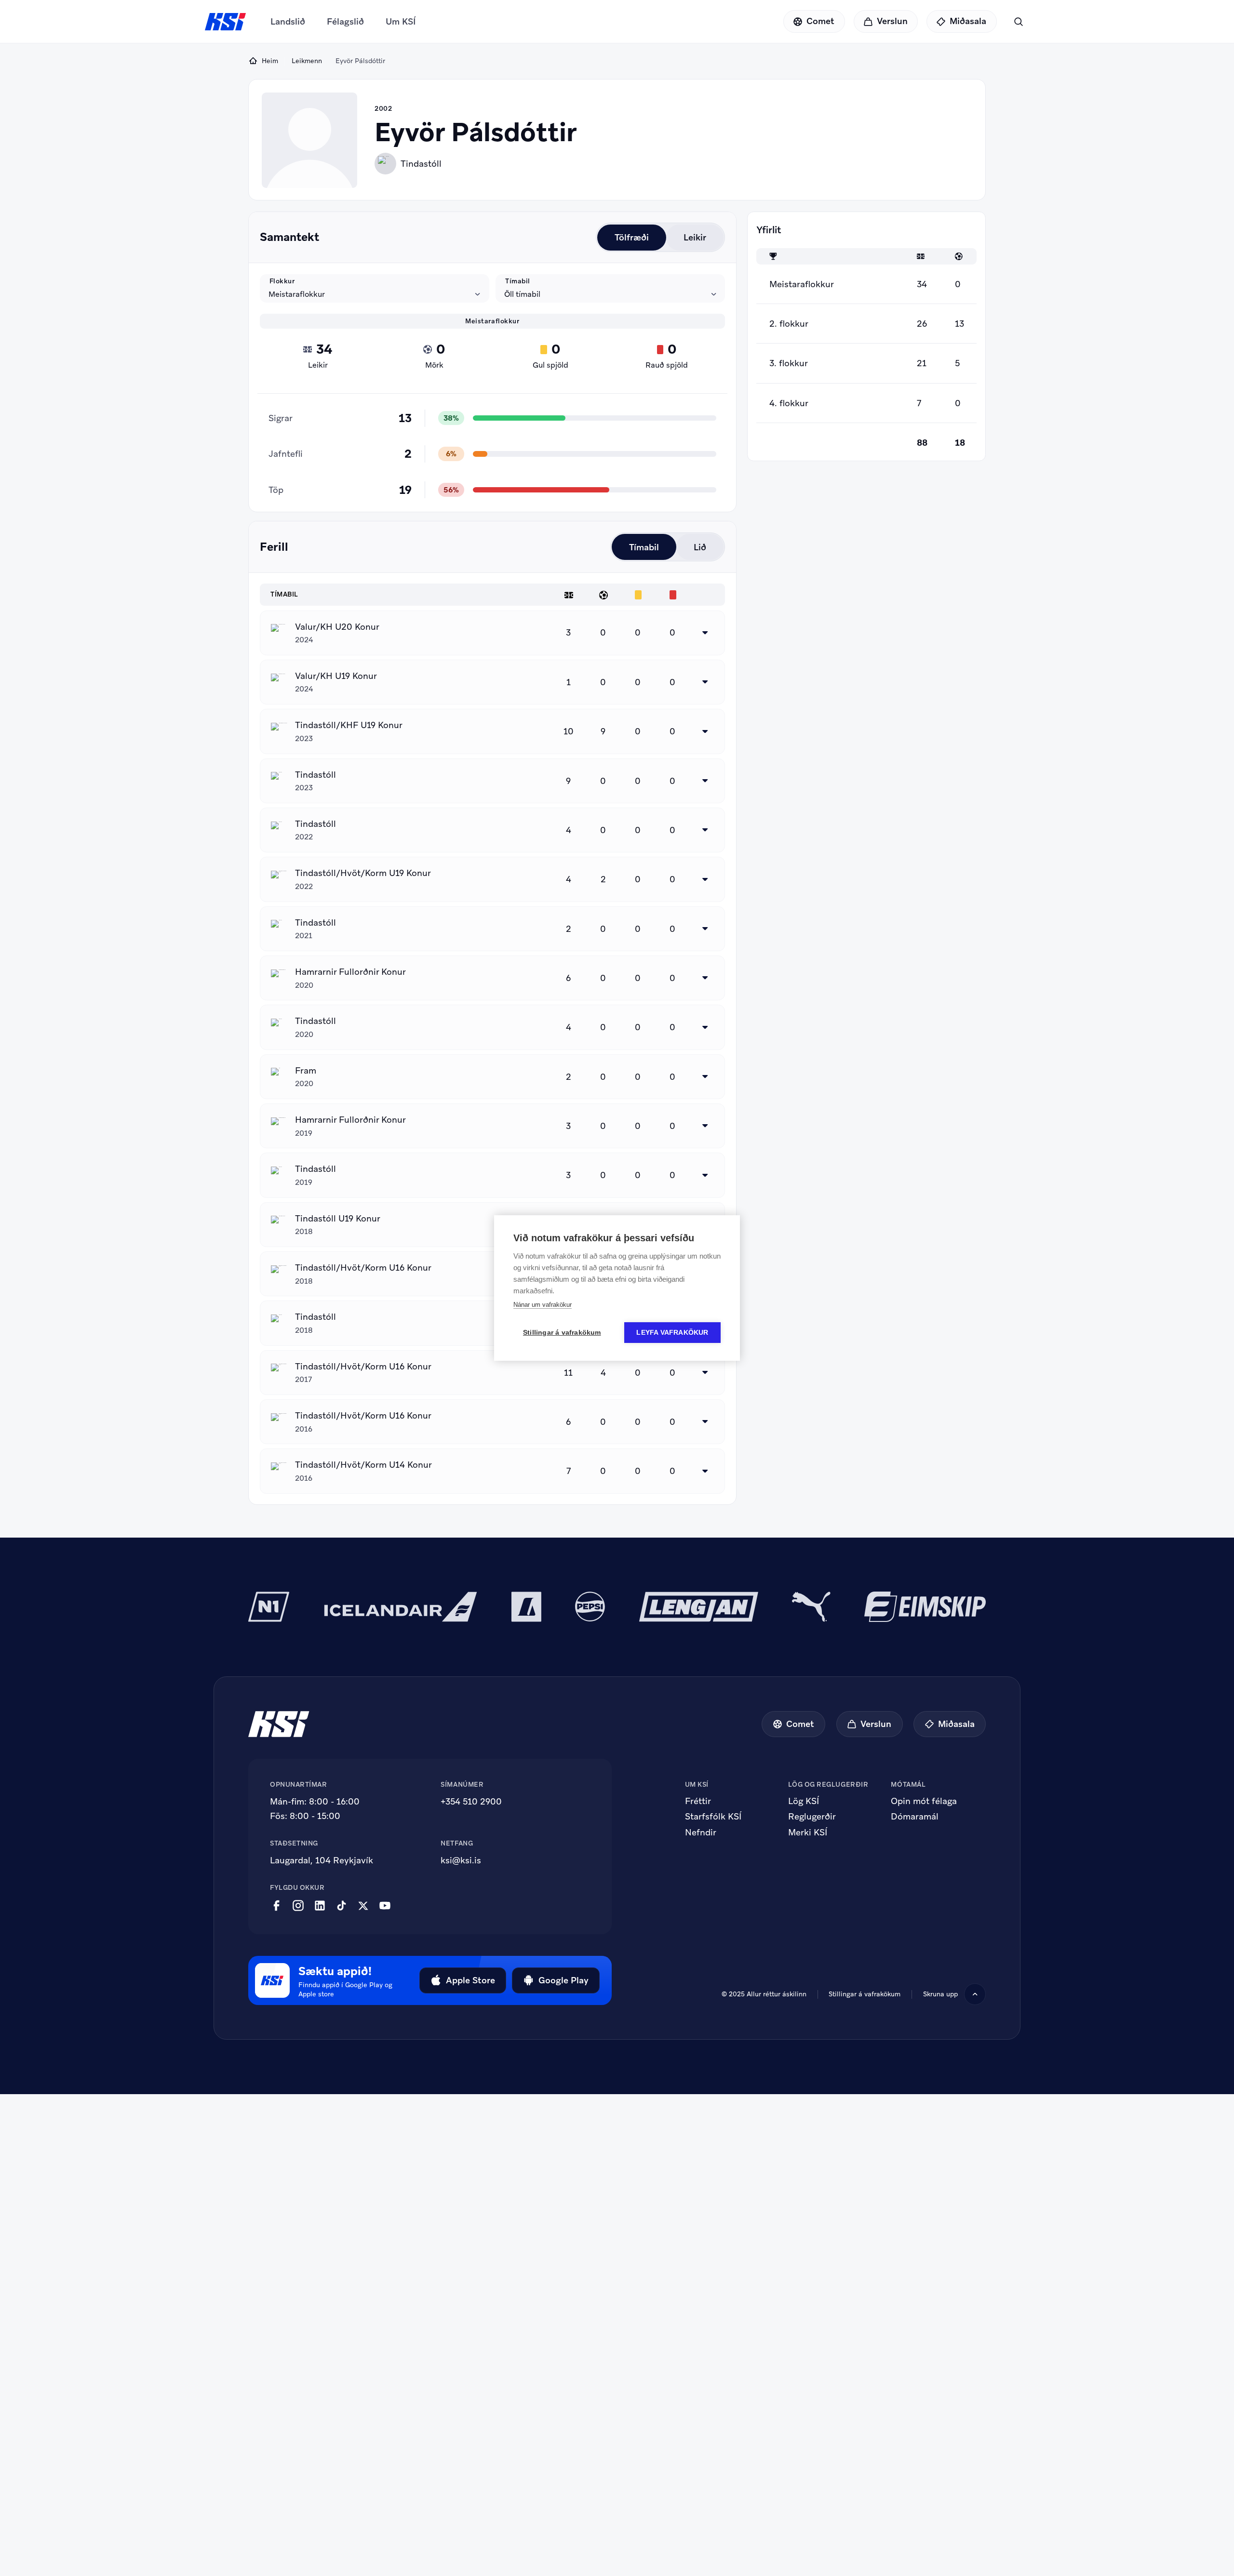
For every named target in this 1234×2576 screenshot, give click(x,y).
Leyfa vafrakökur (672, 1333)
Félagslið (345, 21)
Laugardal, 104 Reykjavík (322, 1860)
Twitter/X (363, 1906)
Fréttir (698, 1801)
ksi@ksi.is (461, 1860)
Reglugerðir (812, 1817)
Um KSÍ (401, 21)
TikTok (342, 1906)
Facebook (276, 1906)
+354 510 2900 (471, 1801)
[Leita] (1018, 21)
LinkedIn (320, 1906)
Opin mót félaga (924, 1801)
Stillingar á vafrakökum (562, 1333)
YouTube (385, 1906)
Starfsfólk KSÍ (713, 1817)
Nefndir (701, 1832)
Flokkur (282, 281)
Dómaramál (915, 1817)
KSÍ (226, 22)
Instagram (298, 1906)
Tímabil (518, 281)
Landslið (288, 21)
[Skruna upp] (975, 1994)
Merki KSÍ (808, 1832)
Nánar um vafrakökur (543, 1305)
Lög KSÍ (804, 1801)
